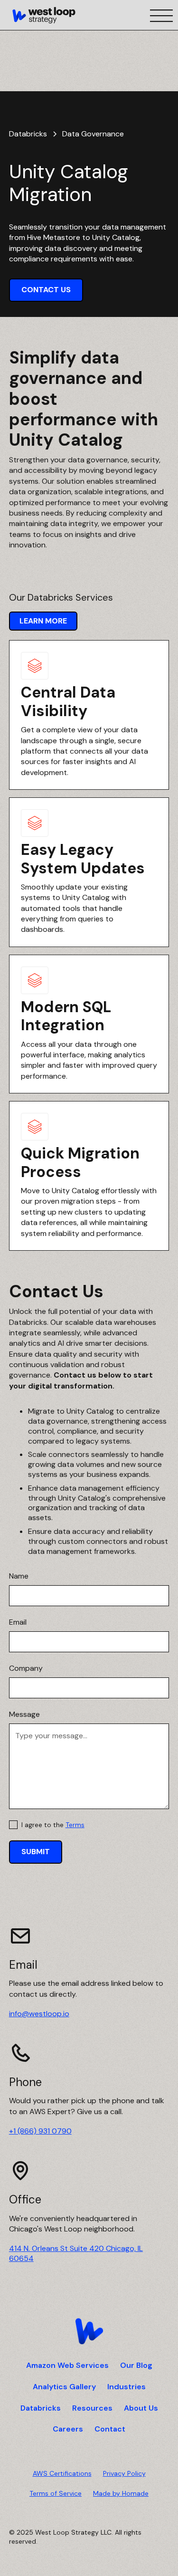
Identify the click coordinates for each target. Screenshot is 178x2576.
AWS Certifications (62, 2473)
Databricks (41, 2408)
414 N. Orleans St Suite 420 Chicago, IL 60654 (76, 2253)
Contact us (46, 290)
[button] (159, 15)
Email (18, 1622)
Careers (68, 2429)
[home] (44, 15)
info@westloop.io (39, 2014)
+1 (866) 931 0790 (40, 2131)
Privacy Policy (124, 2473)
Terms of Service (56, 2493)
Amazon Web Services (67, 2365)
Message (24, 1714)
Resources (92, 2408)
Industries (126, 2387)
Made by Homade (121, 2493)
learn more (43, 621)
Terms (75, 1825)
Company (26, 1668)
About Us (141, 2408)
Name (19, 1576)
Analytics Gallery (64, 2387)
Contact (110, 2429)
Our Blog (136, 2365)
